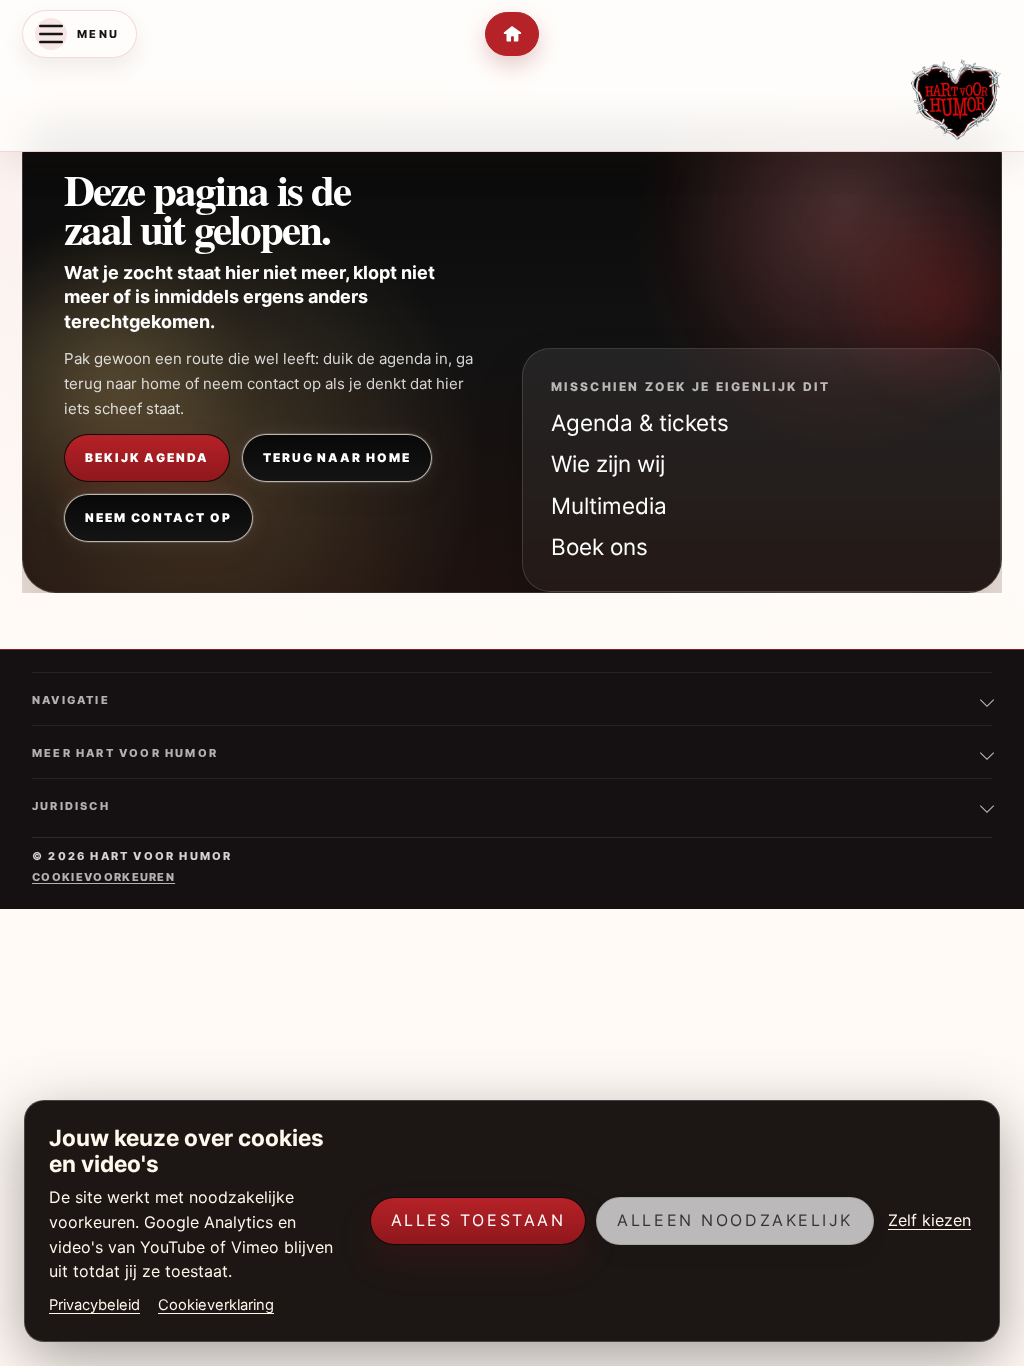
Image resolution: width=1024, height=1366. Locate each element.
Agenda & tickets (640, 422)
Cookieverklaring (216, 1305)
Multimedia (609, 505)
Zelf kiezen (929, 1220)
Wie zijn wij (608, 463)
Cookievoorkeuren (103, 877)
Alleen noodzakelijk (735, 1220)
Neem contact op (158, 517)
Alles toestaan (478, 1220)
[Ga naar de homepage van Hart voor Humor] (956, 99)
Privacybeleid (94, 1305)
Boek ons (599, 546)
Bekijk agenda (147, 457)
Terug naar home (337, 457)
